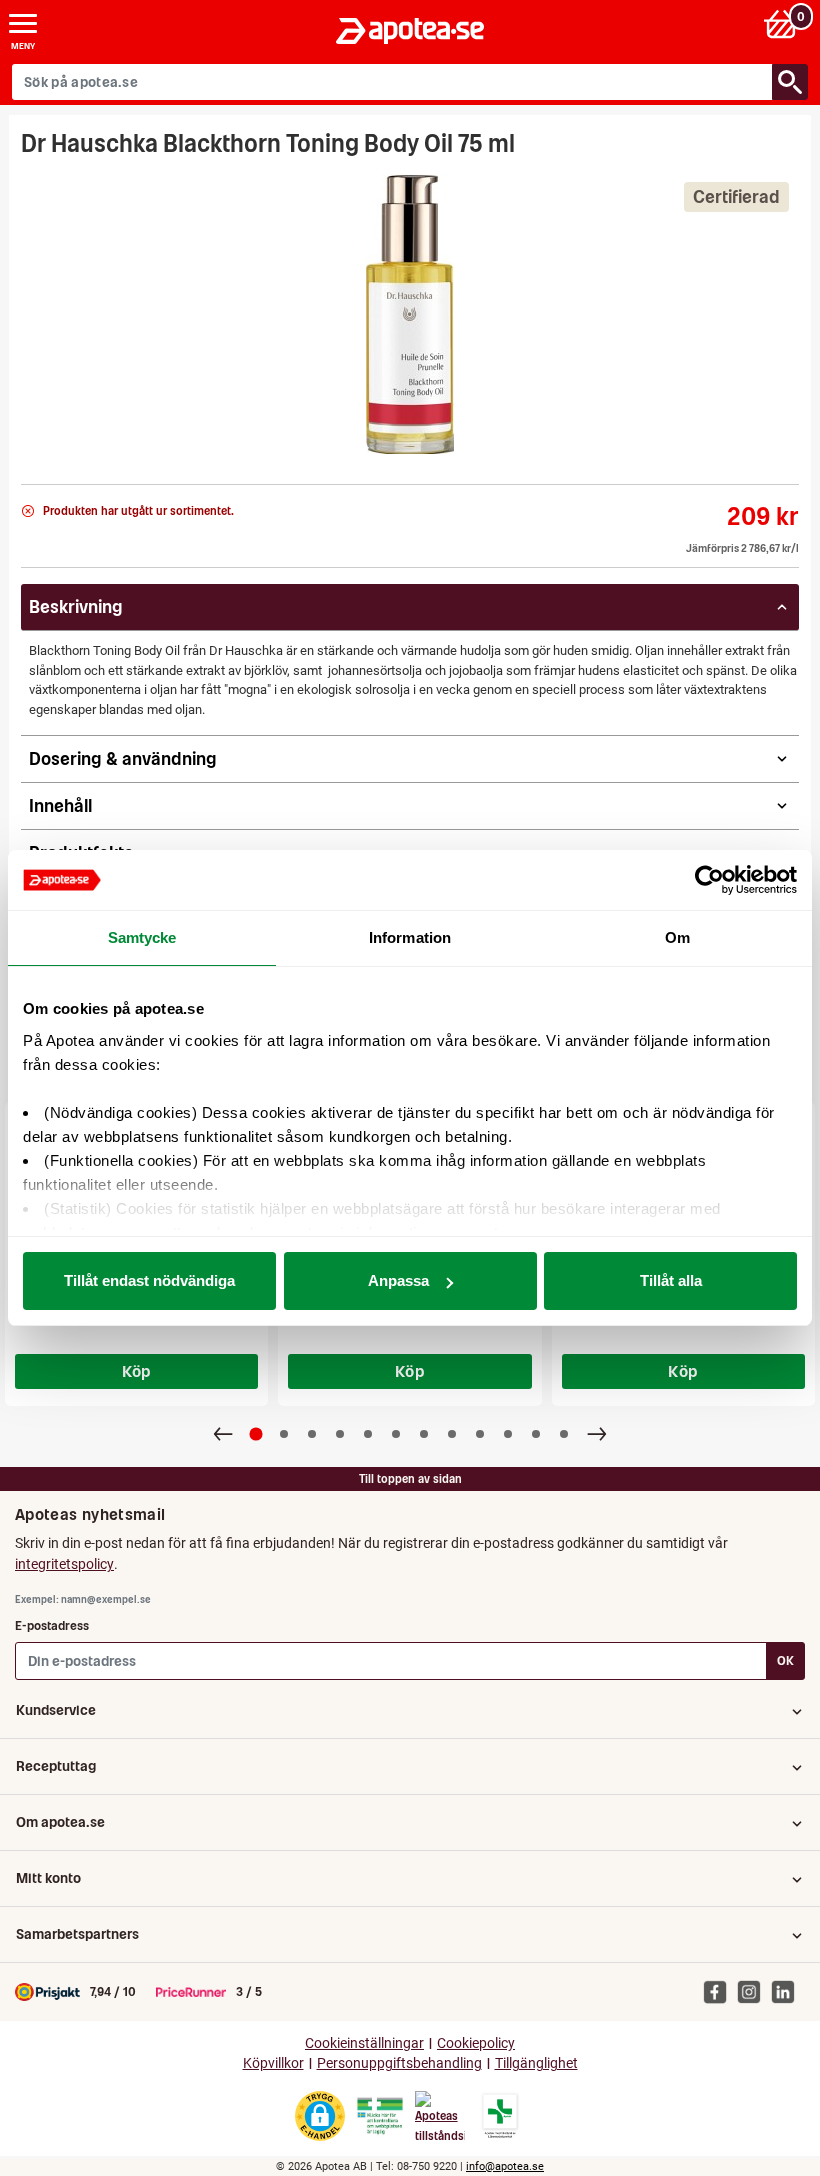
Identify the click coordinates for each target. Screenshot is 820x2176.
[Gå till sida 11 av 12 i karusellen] (536, 1434)
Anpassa (398, 1280)
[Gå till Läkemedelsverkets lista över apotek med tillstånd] (500, 2116)
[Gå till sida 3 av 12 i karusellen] (312, 1434)
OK (785, 1660)
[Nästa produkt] (597, 1434)
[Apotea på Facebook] (720, 1991)
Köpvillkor (273, 2063)
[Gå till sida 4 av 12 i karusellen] (340, 1434)
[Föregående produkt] (223, 1434)
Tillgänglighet (536, 2063)
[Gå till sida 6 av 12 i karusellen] (396, 1434)
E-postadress (52, 1625)
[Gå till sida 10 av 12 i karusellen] (508, 1434)
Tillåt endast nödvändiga (149, 1280)
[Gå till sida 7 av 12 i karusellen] (424, 1434)
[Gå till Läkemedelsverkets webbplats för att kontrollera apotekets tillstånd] (380, 2116)
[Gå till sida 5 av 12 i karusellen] (368, 1434)
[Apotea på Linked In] (788, 1991)
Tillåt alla (671, 1280)
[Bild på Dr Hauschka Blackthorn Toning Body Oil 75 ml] (410, 314)
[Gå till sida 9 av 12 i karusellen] (480, 1434)
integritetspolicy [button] (64, 1564)
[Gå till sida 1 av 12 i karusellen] (256, 1433)
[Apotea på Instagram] (754, 1991)
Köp (137, 1371)
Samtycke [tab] (142, 937)
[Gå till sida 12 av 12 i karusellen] (564, 1434)
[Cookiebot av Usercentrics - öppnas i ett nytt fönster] (709, 880)
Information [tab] (410, 937)
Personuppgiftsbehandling (399, 2063)
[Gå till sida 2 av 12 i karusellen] (284, 1434)
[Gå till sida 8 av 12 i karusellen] (452, 1434)
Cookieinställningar (364, 2043)
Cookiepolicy (476, 2043)
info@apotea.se (505, 2166)
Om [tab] (677, 937)
